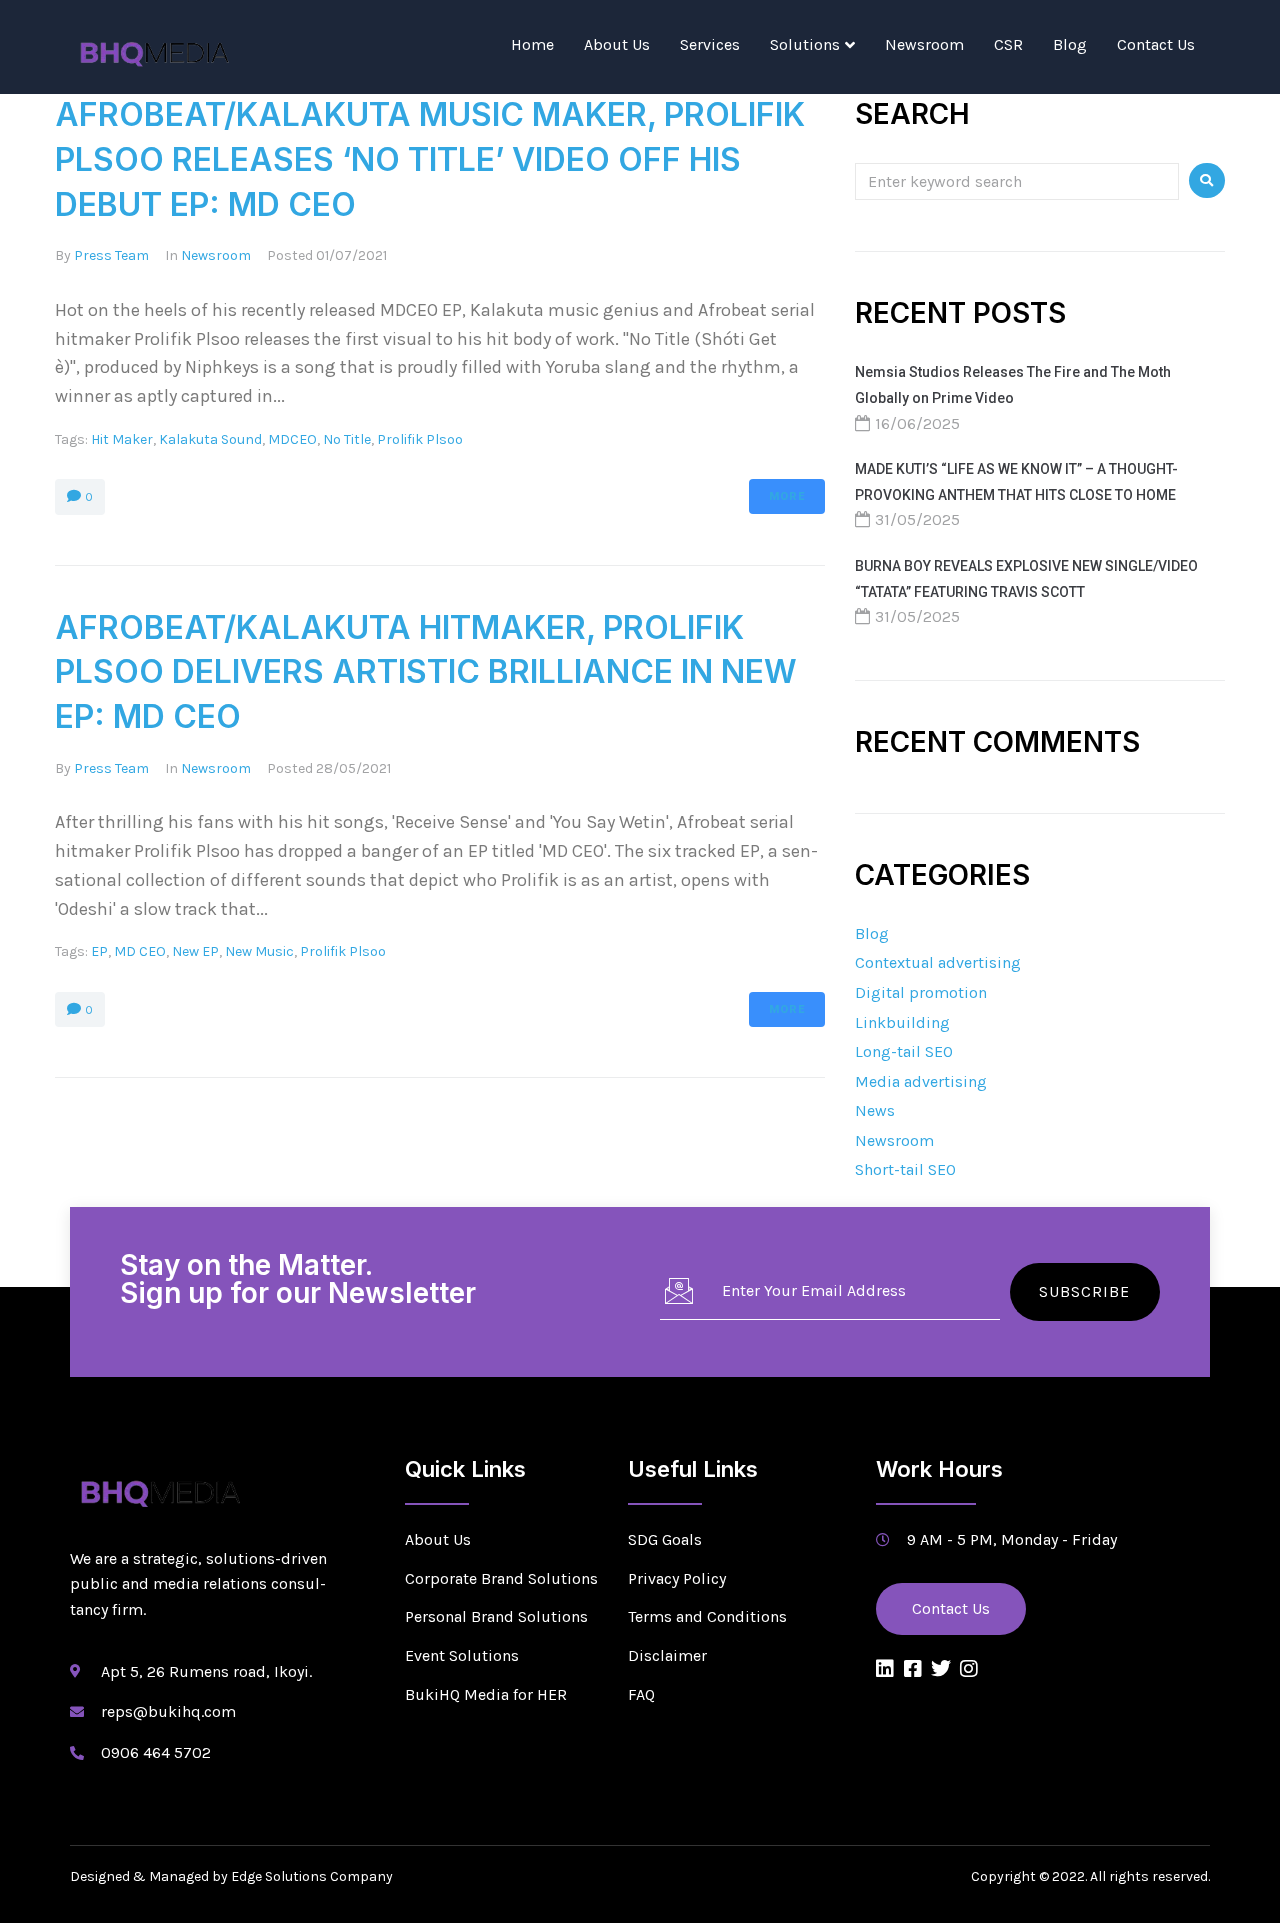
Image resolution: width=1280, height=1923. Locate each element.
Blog (1070, 44)
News (875, 1110)
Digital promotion (921, 992)
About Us (617, 44)
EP (99, 951)
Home (532, 44)
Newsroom (924, 44)
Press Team (111, 255)
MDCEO (292, 439)
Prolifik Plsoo (420, 439)
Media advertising (921, 1081)
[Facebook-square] (913, 1669)
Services (710, 44)
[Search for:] (1017, 180)
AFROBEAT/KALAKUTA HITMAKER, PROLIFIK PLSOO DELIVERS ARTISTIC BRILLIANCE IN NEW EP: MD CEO (426, 672)
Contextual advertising (938, 962)
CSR (1008, 44)
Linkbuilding (902, 1022)
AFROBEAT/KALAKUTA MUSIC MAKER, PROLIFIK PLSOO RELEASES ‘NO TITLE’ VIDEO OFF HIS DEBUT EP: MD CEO (430, 159)
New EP (195, 951)
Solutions (805, 44)
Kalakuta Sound (210, 439)
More (787, 496)
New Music (259, 951)
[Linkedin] (885, 1669)
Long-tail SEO (904, 1051)
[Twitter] (941, 1669)
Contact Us (1156, 44)
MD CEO (140, 951)
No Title (347, 439)
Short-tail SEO (905, 1169)
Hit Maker (122, 439)
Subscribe (1084, 1291)
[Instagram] (969, 1669)
